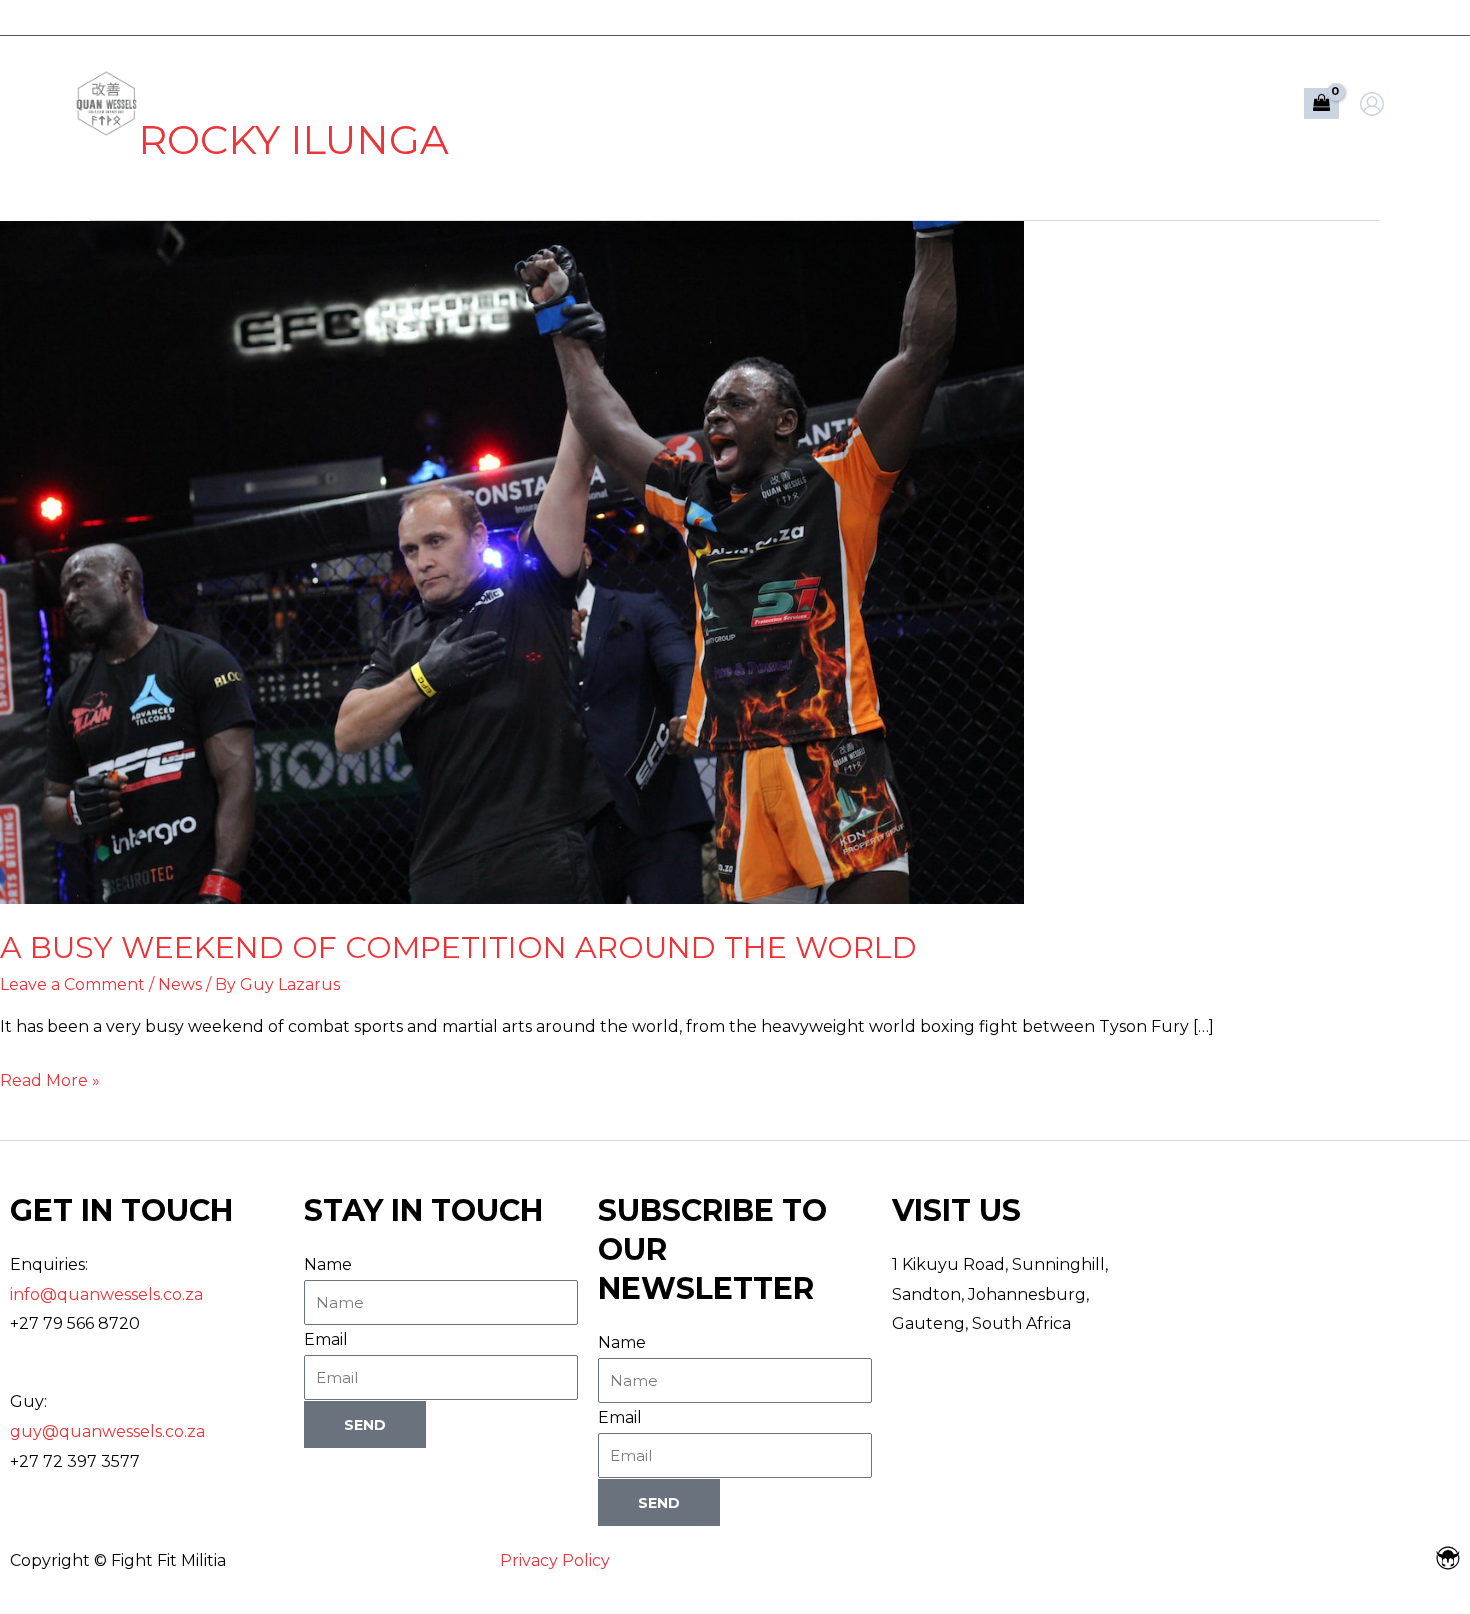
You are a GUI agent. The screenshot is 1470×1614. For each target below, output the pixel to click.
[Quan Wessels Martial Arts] (106, 102)
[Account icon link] (1372, 104)
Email (326, 1339)
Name (328, 1264)
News (180, 984)
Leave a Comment (72, 984)
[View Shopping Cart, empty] (1321, 104)
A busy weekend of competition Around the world (458, 947)
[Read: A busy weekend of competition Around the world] (512, 561)
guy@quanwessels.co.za (107, 1431)
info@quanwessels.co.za (106, 1294)
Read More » (50, 1078)
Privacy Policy (555, 1560)
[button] (1146, 104)
